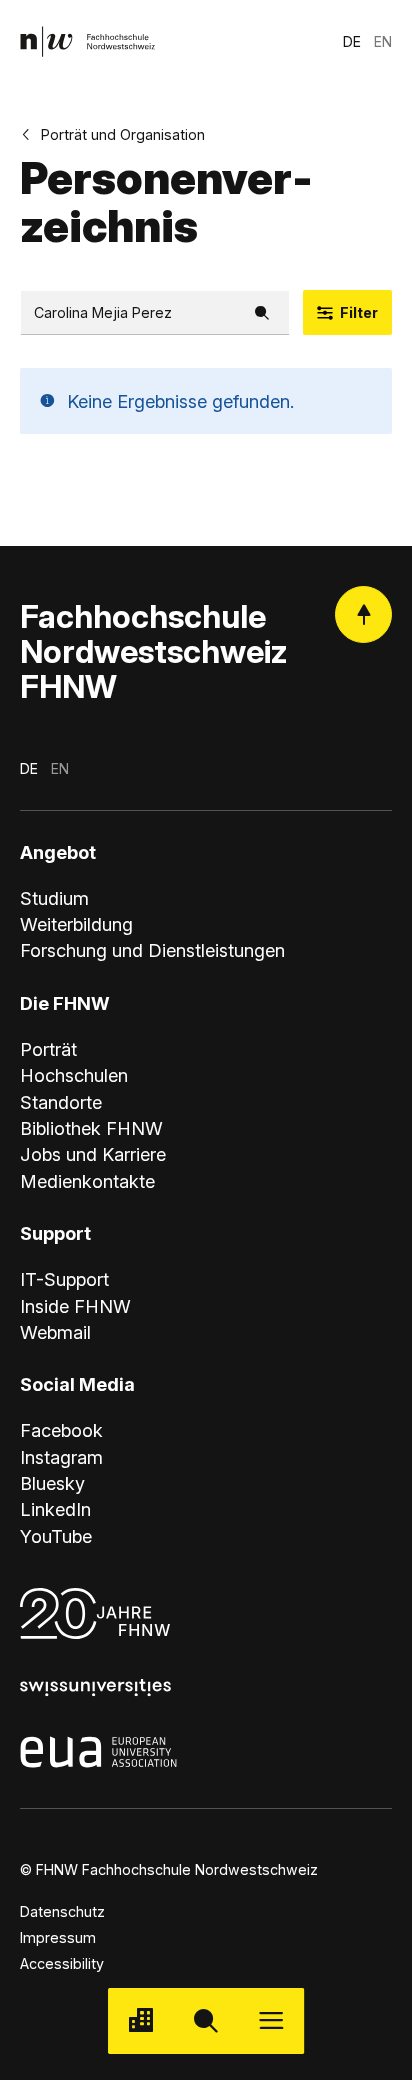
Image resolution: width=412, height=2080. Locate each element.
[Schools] (140, 2020)
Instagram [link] (61, 1457)
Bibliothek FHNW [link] (91, 1128)
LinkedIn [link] (55, 1509)
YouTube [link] (56, 1536)
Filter (359, 312)
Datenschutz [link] (62, 1911)
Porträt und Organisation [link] (123, 134)
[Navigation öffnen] (271, 2020)
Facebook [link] (61, 1430)
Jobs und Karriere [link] (93, 1154)
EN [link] (383, 41)
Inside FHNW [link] (75, 1306)
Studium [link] (54, 898)
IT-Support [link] (64, 1279)
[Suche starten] (205, 2020)
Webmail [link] (55, 1332)
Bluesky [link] (52, 1483)
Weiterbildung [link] (76, 924)
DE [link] (352, 41)
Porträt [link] (48, 1049)
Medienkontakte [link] (87, 1181)
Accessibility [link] (62, 1963)
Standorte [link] (61, 1102)
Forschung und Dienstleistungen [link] (152, 950)
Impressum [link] (58, 1937)
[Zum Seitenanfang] (363, 614)
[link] (87, 41)
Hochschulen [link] (74, 1075)
